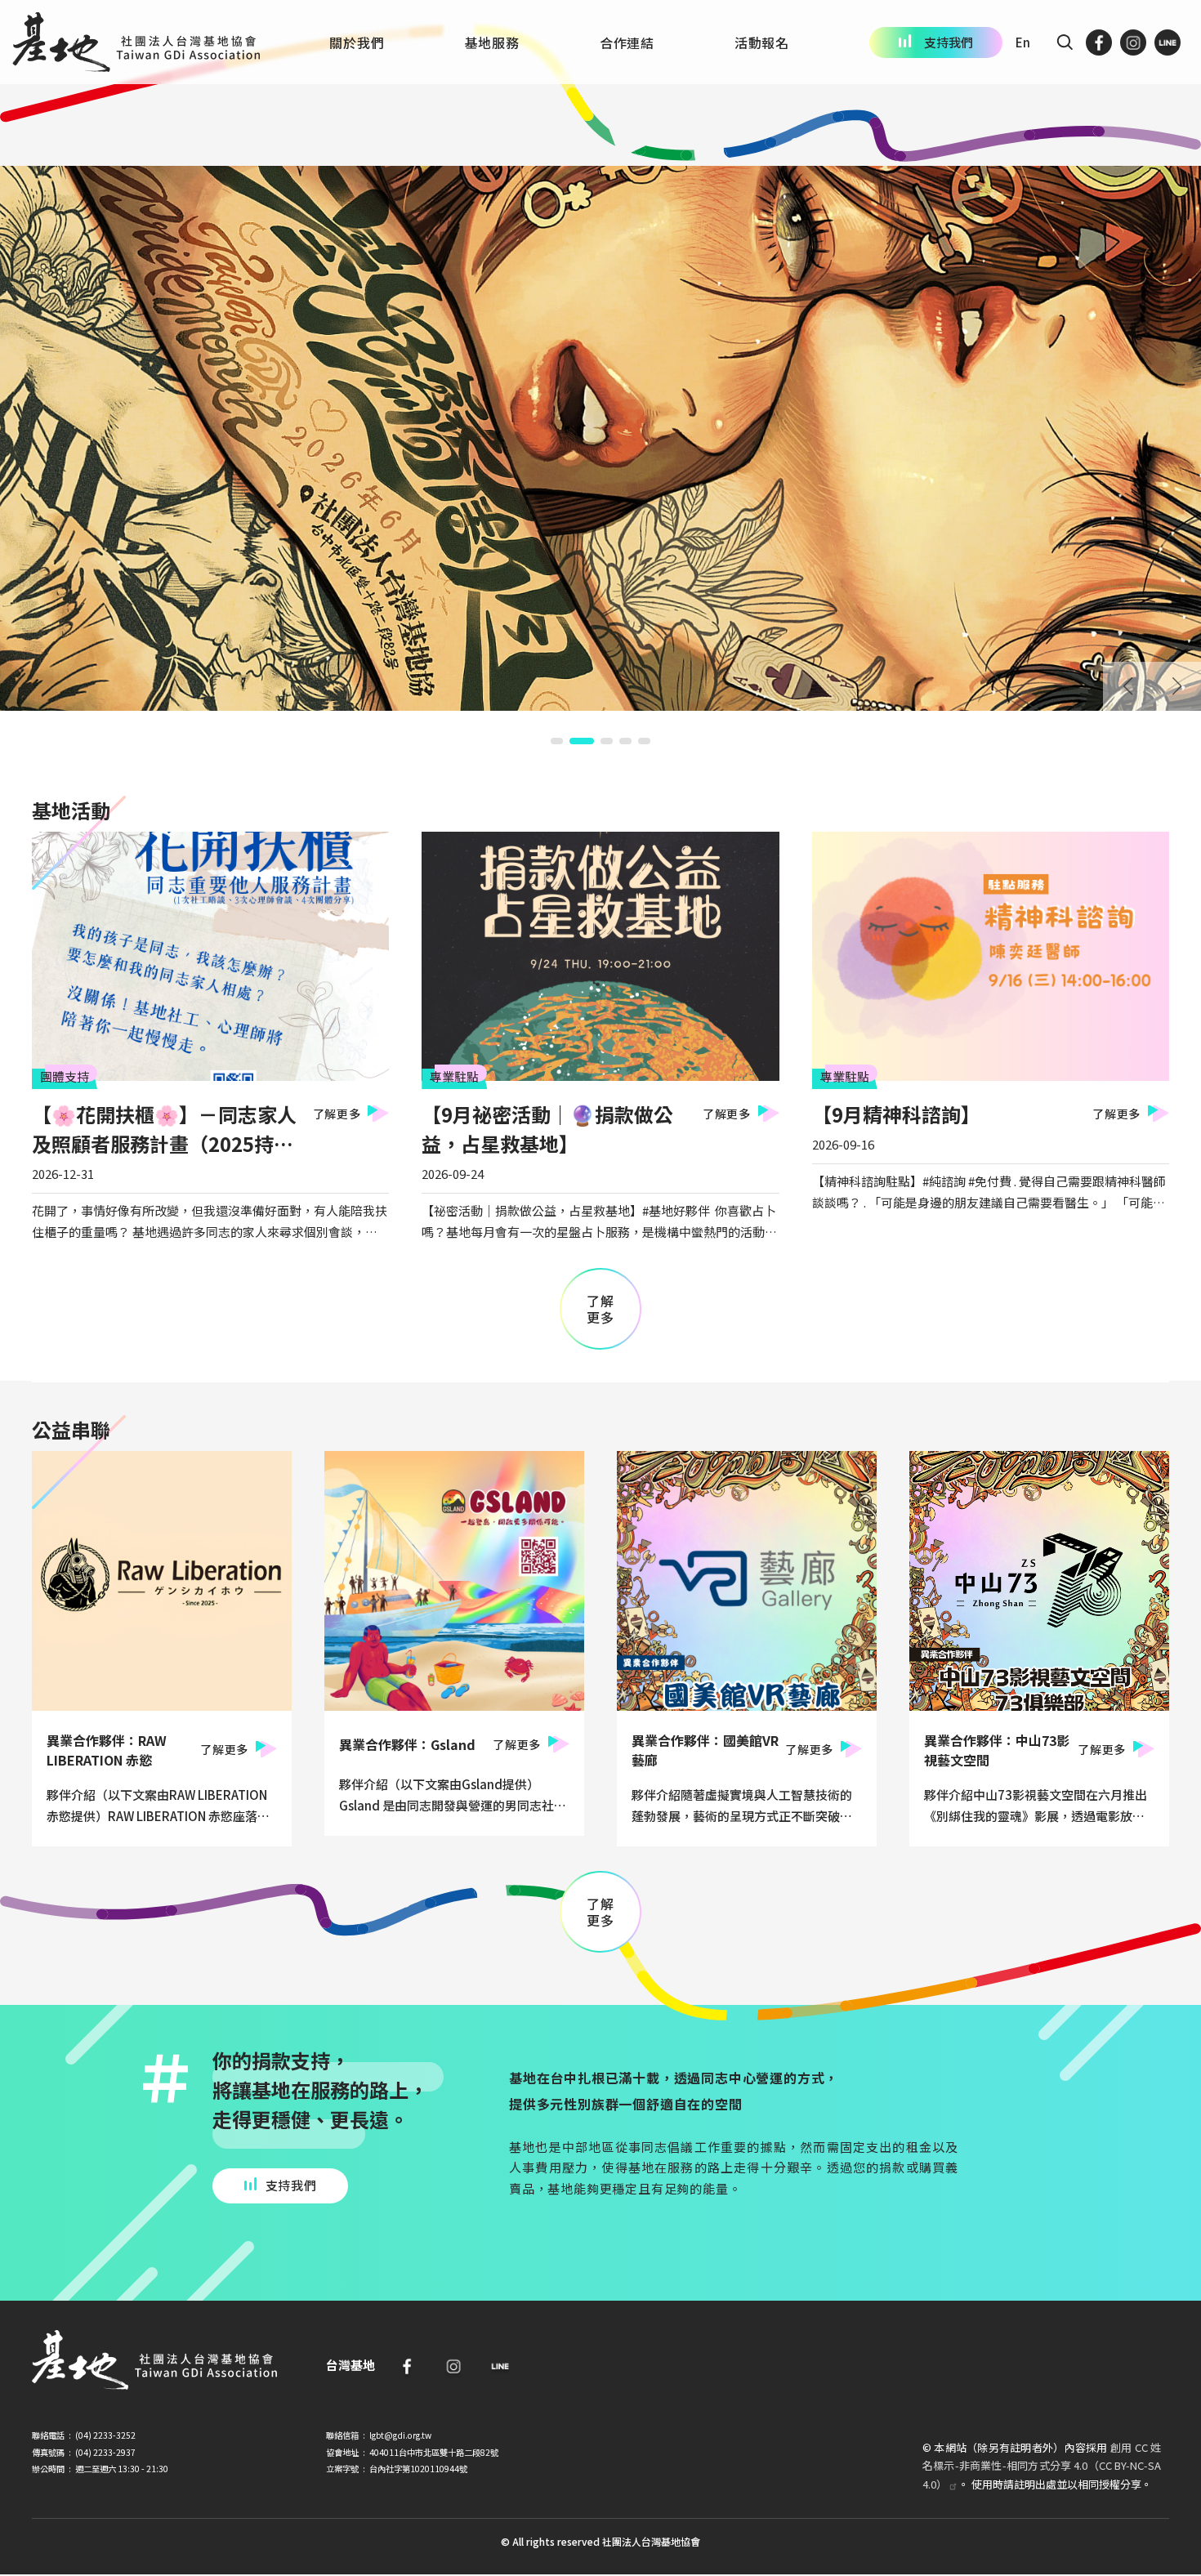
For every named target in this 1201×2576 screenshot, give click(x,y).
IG (1133, 42)
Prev (1127, 686)
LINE (1168, 42)
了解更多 (337, 1114)
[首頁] (136, 42)
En (1023, 42)
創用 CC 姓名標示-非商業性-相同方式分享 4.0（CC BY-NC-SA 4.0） (1042, 2465)
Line (500, 2366)
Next (1176, 686)
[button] (557, 741)
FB (1099, 42)
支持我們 (949, 42)
